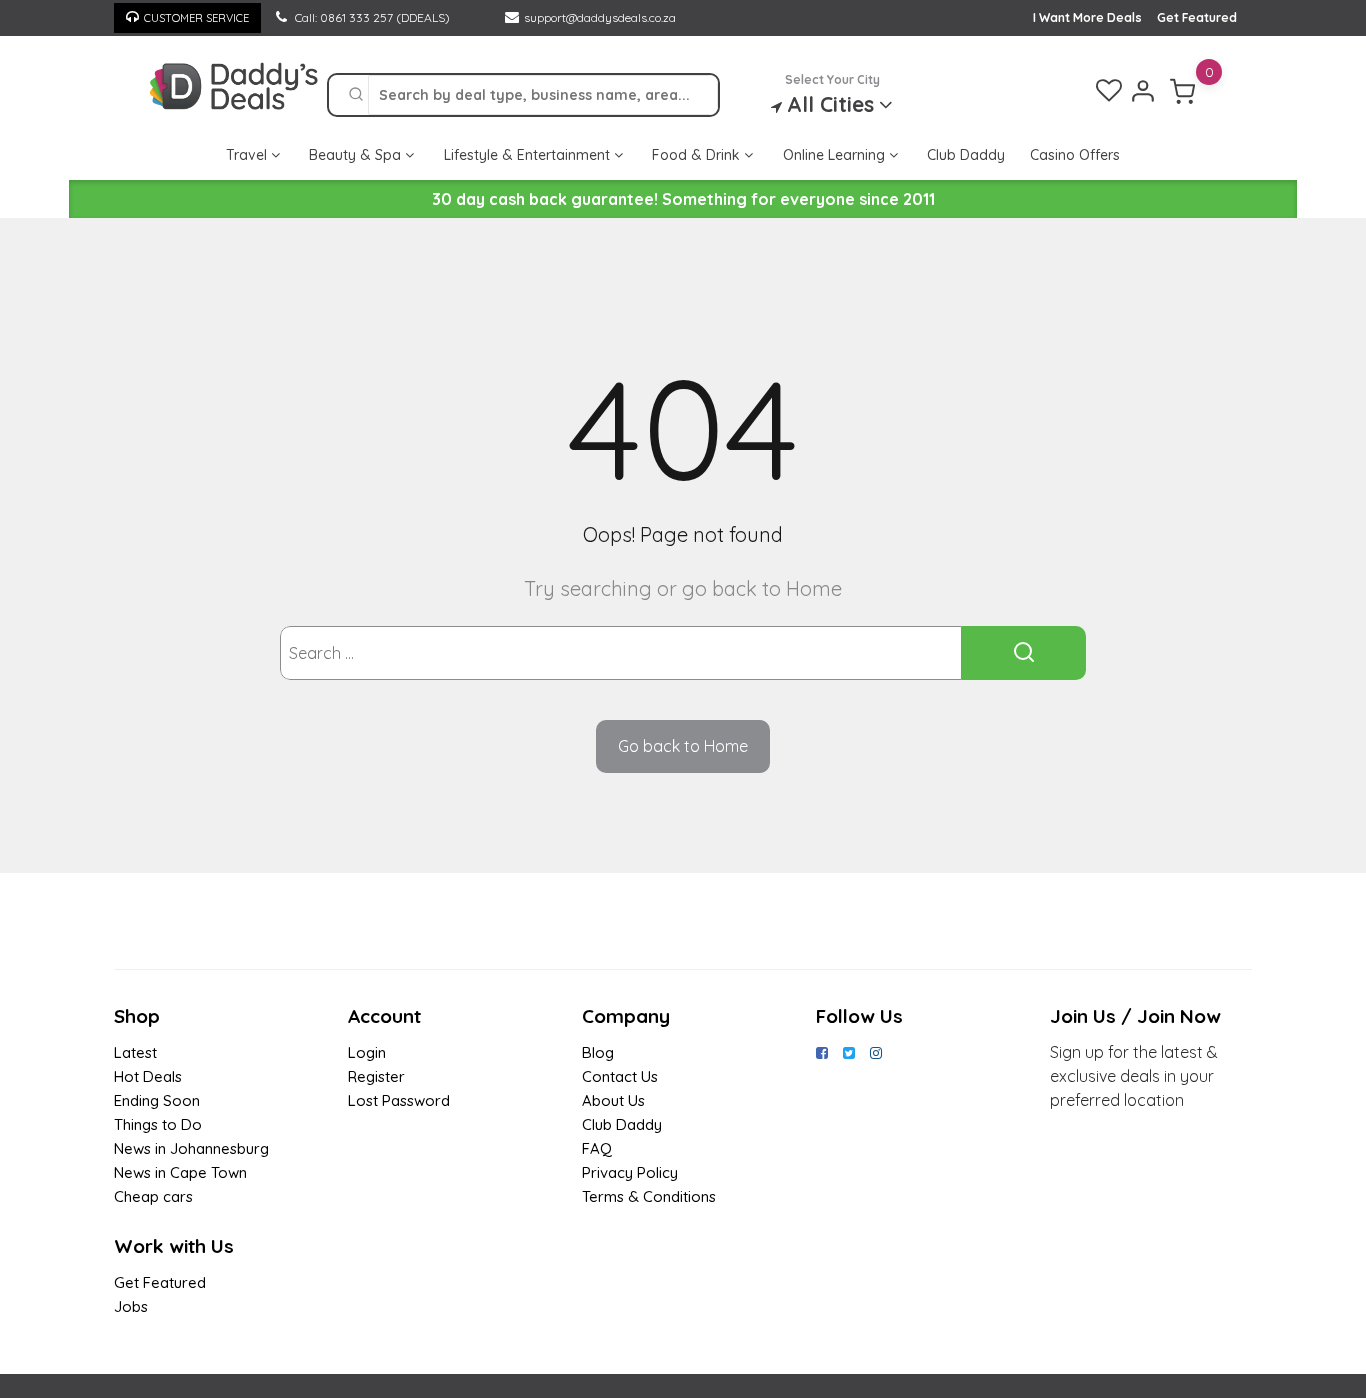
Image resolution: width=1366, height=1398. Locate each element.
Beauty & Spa (357, 155)
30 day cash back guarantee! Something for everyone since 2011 (683, 199)
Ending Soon (157, 1100)
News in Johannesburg (191, 1148)
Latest (135, 1052)
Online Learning (836, 155)
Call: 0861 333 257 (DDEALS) (371, 17)
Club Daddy (966, 155)
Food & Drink (698, 155)
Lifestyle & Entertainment (529, 155)
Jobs (131, 1306)
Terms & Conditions (649, 1196)
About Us (613, 1100)
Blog (598, 1052)
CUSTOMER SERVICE (196, 18)
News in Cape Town (180, 1172)
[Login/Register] (1143, 91)
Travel (248, 155)
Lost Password (399, 1100)
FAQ (597, 1148)
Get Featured (1197, 17)
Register (376, 1076)
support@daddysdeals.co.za (600, 17)
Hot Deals (148, 1076)
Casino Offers (1075, 155)
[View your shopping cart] (1183, 91)
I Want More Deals (1087, 17)
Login (367, 1052)
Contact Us (620, 1076)
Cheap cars (153, 1196)
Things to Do (158, 1124)
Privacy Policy (630, 1172)
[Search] (356, 95)
